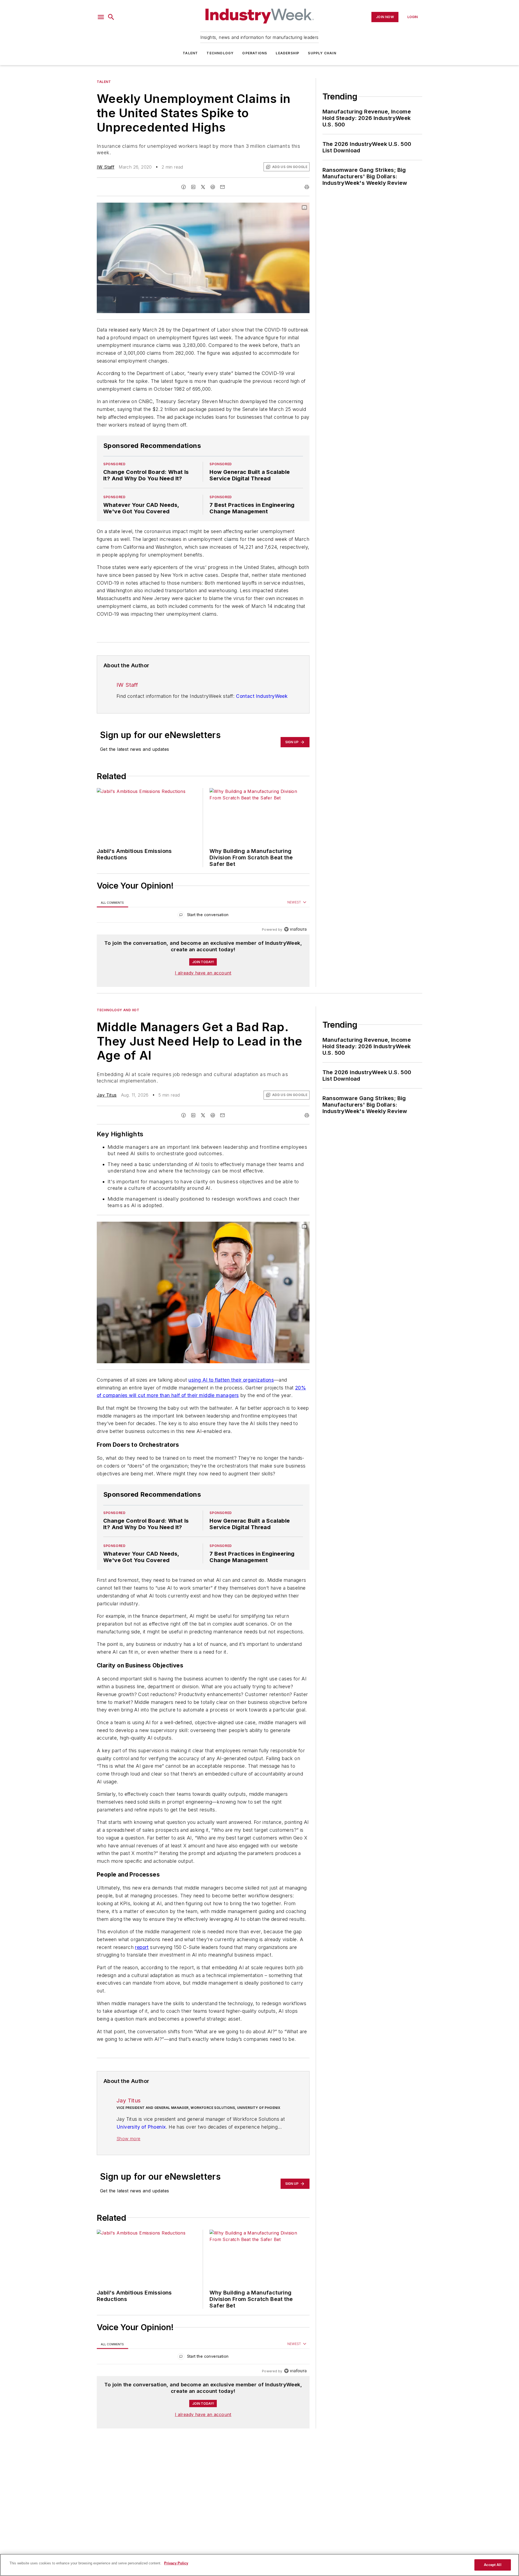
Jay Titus (107, 1095)
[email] (222, 187)
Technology (220, 53)
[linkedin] (193, 187)
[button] (101, 17)
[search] (111, 17)
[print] (307, 187)
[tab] (112, 902)
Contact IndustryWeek (262, 696)
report (142, 1979)
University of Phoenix (141, 2170)
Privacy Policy (176, 2563)
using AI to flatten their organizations (231, 1380)
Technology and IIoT (118, 1010)
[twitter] (203, 187)
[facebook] (184, 187)
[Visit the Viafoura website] (295, 929)
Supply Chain (322, 53)
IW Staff (106, 167)
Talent (190, 53)
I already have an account (203, 973)
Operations (255, 53)
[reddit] (213, 187)
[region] (203, 916)
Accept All (493, 2565)
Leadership (287, 53)
